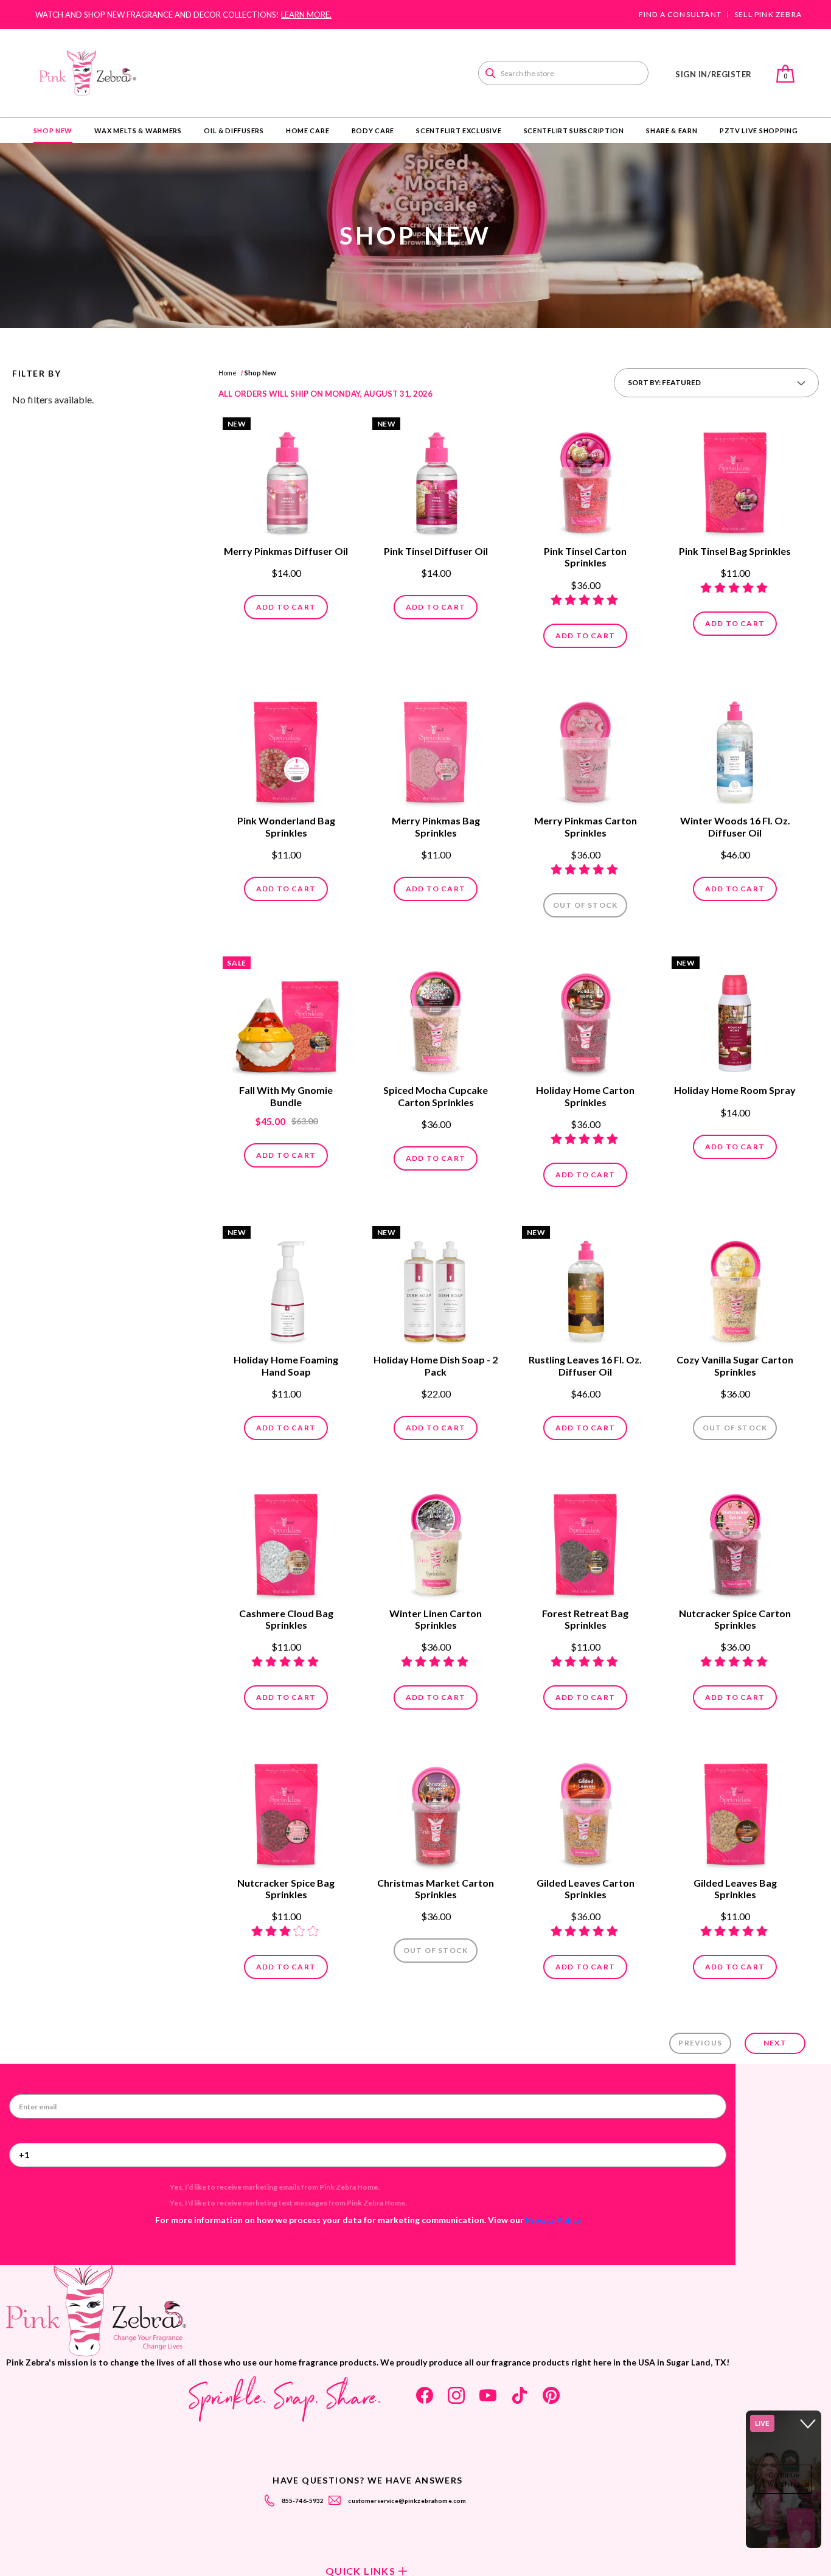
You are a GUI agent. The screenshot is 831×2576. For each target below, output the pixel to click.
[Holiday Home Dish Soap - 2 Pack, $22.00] (436, 1288)
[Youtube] (488, 2395)
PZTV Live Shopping (759, 131)
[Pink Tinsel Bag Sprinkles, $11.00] (735, 479)
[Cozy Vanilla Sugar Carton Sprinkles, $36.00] (735, 1288)
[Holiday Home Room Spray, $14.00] (735, 1018)
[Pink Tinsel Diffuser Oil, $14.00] (436, 479)
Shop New (53, 131)
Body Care (373, 131)
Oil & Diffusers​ (234, 131)
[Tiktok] (520, 2395)
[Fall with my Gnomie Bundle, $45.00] (286, 1018)
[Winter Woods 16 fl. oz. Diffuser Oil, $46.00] (735, 749)
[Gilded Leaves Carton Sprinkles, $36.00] (585, 1811)
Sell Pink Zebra (768, 15)
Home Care (308, 131)
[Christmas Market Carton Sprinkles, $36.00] (436, 1811)
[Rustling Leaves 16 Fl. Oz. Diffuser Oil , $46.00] (585, 1288)
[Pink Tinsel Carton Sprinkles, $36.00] (585, 479)
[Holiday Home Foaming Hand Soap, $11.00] (286, 1288)
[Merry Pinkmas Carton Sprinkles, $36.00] (585, 749)
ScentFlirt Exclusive (459, 131)
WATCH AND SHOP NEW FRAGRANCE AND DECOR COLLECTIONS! (183, 15)
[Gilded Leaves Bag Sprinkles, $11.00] (735, 1811)
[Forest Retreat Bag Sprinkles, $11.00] (585, 1541)
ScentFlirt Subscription (574, 131)
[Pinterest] (551, 2395)
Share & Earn (672, 131)
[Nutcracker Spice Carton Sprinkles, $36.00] (735, 1541)
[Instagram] (456, 2395)
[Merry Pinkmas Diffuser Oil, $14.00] (286, 479)
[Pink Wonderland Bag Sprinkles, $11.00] (286, 749)
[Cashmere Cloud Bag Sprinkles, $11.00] (286, 1541)
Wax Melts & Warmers (138, 131)
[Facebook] (425, 2395)
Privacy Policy (553, 2220)
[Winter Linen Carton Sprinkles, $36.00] (436, 1541)
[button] (716, 383)
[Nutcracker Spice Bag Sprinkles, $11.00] (286, 1811)
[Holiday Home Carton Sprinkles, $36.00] (585, 1018)
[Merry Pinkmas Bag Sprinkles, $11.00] (436, 749)
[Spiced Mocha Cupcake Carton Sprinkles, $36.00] (436, 1018)
